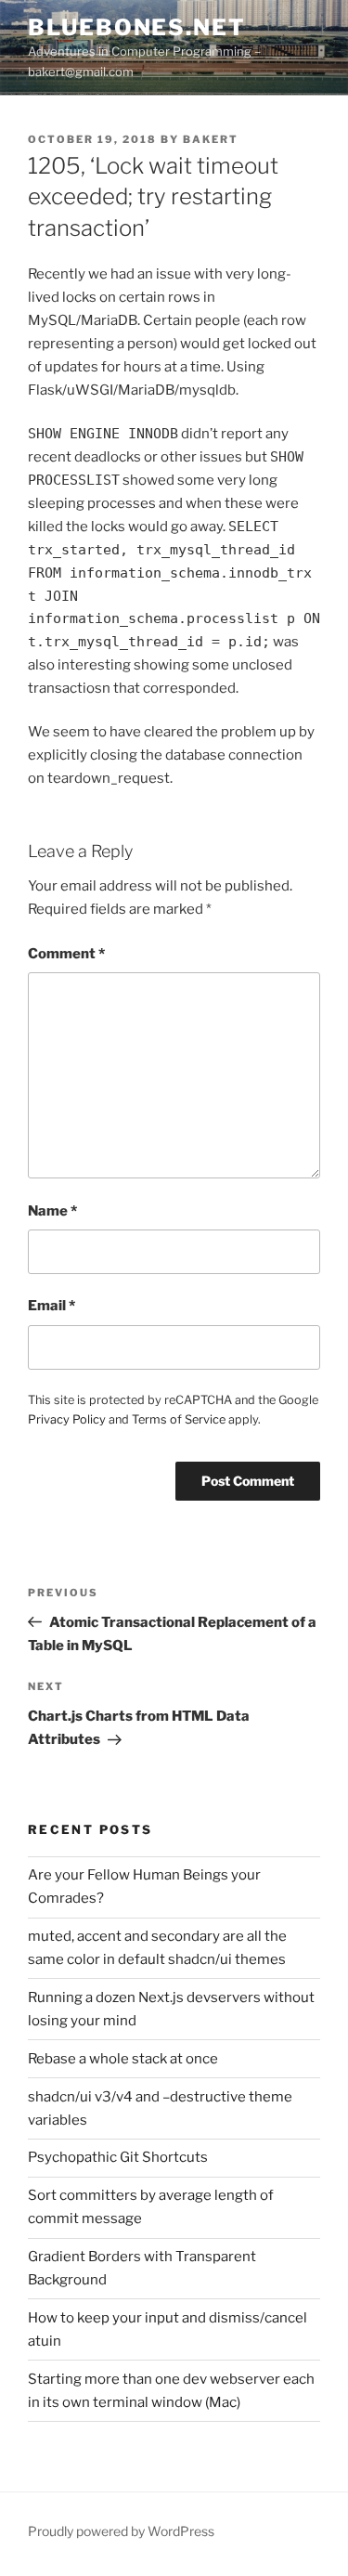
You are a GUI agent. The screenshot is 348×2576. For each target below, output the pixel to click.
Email (52, 1306)
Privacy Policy (67, 1419)
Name (52, 1211)
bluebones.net (137, 27)
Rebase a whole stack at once (123, 2059)
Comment (66, 954)
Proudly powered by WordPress (121, 2531)
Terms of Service (179, 1419)
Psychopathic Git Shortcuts (118, 2157)
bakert (211, 139)
